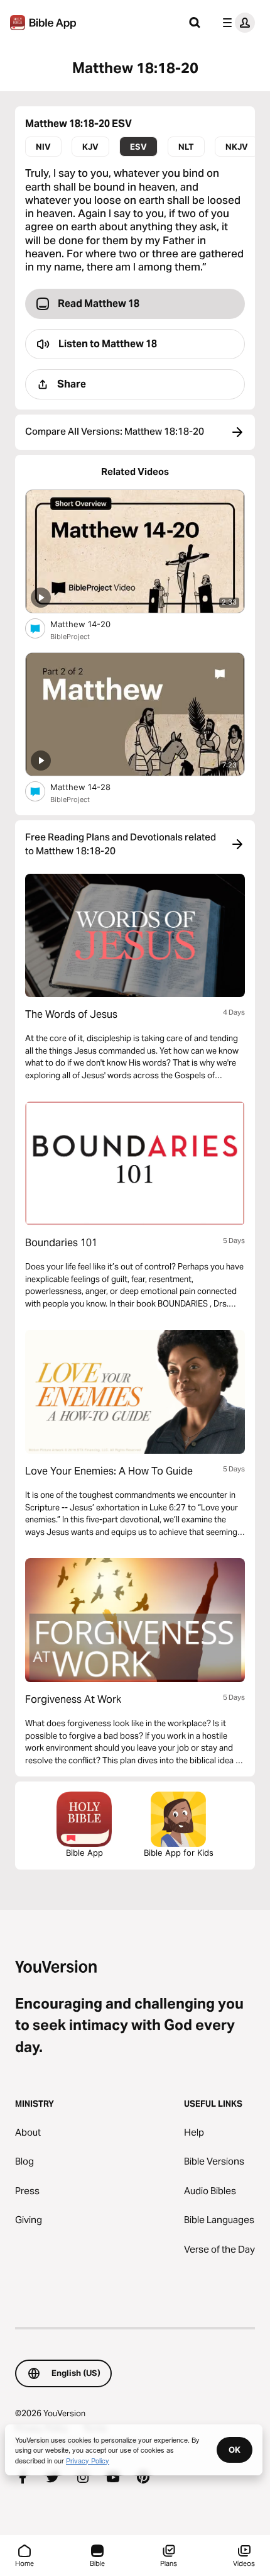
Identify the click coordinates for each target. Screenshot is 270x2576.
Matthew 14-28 (91, 787)
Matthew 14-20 (91, 624)
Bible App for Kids (179, 1853)
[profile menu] (236, 23)
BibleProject (70, 637)
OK (235, 2450)
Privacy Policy (88, 2460)
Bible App (84, 1853)
